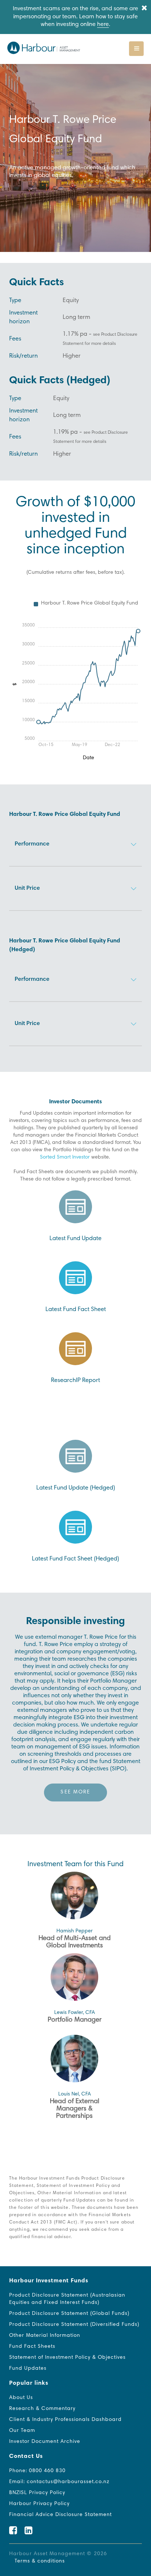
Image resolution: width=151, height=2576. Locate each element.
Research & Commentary (42, 2409)
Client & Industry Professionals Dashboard (65, 2420)
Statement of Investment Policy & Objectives (67, 2358)
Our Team (22, 2431)
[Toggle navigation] (136, 49)
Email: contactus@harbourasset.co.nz (59, 2482)
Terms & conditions (40, 2561)
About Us (21, 2398)
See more (75, 1792)
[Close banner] (144, 9)
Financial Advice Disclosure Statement (60, 2515)
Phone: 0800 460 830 (37, 2471)
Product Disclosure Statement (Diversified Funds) (74, 2325)
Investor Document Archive (45, 2442)
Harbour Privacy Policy (39, 2504)
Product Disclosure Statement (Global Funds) (69, 2314)
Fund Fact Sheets (32, 2347)
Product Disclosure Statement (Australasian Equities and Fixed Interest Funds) (67, 2299)
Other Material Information (45, 2336)
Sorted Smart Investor (65, 1157)
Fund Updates (28, 2369)
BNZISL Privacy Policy (37, 2493)
